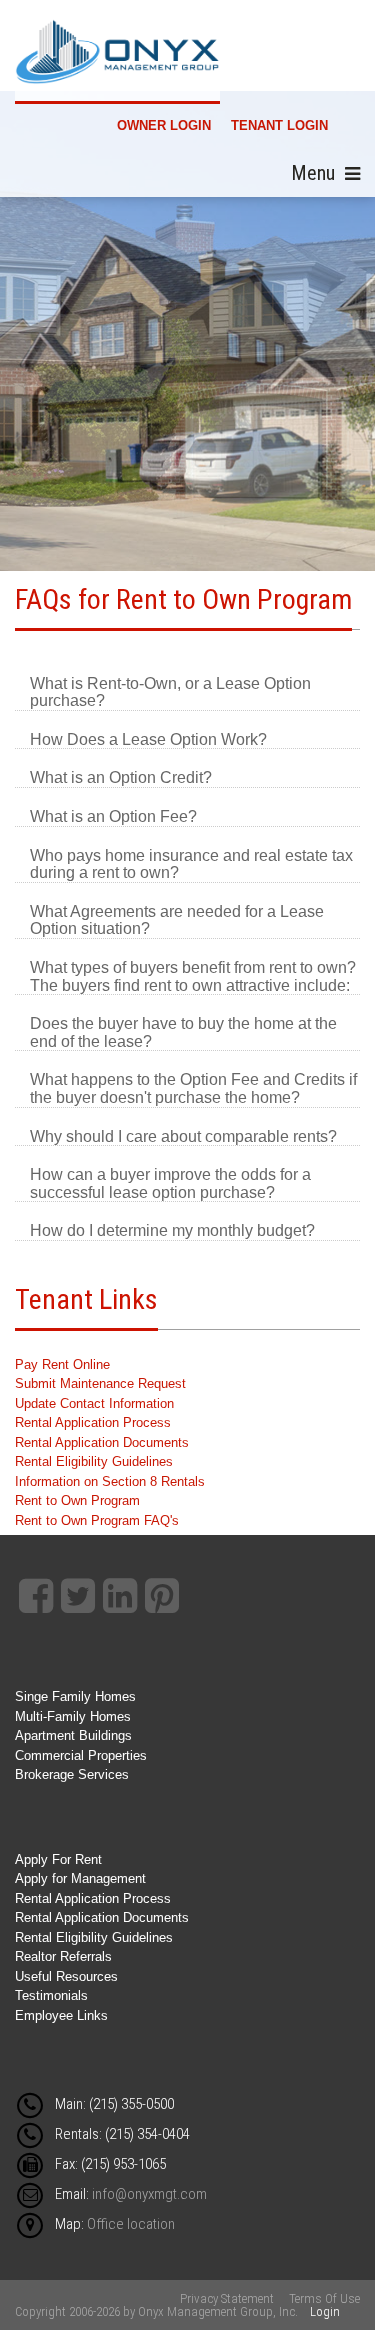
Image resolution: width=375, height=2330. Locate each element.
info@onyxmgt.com (149, 2194)
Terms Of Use (324, 2298)
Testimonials (51, 1995)
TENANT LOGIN (279, 125)
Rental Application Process (93, 1422)
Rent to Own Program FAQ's (97, 1520)
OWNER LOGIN (164, 125)
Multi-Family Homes (73, 1716)
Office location (131, 2224)
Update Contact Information (94, 1403)
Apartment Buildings (73, 1735)
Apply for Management (80, 1878)
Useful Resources (66, 1976)
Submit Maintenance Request (100, 1383)
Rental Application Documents (102, 1442)
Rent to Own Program (77, 1500)
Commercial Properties (81, 1755)
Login (325, 2311)
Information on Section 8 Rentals (110, 1481)
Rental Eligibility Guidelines (94, 1461)
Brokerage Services (72, 1774)
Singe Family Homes (75, 1696)
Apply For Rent (58, 1859)
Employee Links (61, 2015)
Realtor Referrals (63, 1956)
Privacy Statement (227, 2298)
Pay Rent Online (62, 1364)
